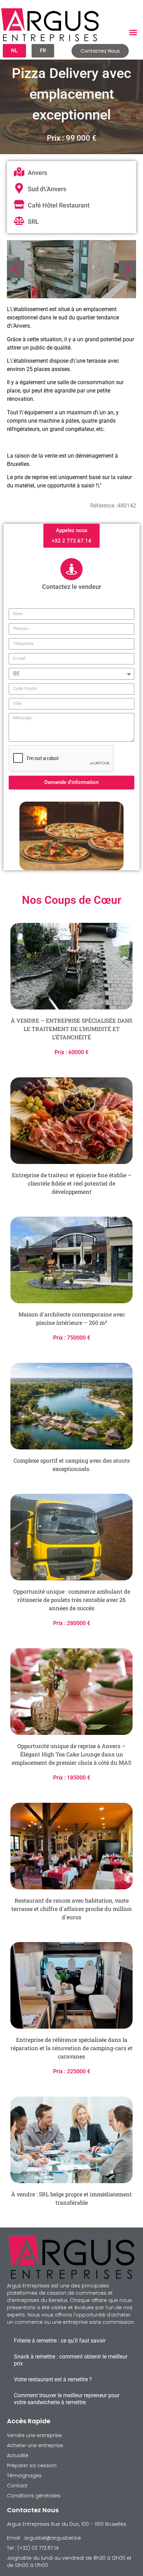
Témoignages (24, 2476)
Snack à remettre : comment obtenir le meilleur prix (71, 2360)
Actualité (18, 2455)
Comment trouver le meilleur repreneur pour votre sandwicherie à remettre (67, 2399)
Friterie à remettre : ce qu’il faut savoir (60, 2341)
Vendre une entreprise (34, 2435)
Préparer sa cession (32, 2465)
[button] (133, 33)
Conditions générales (34, 2496)
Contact (17, 2486)
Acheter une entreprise (35, 2445)
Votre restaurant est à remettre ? (53, 2379)
